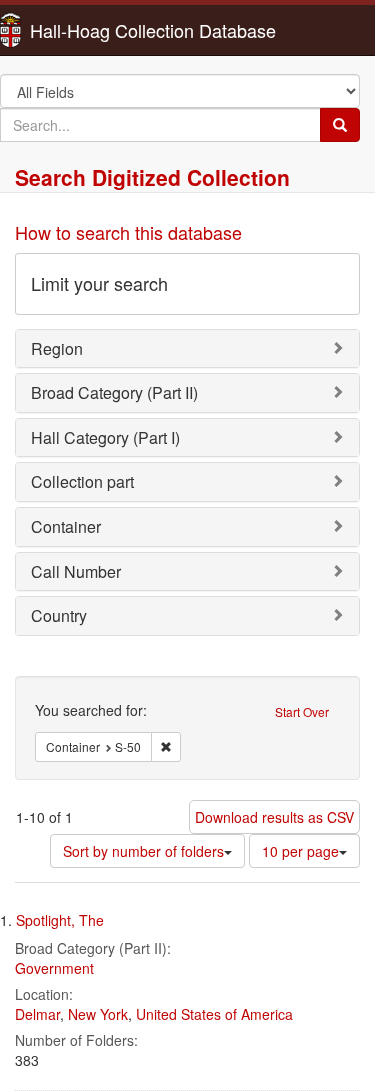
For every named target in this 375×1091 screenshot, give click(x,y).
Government (54, 968)
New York (98, 1014)
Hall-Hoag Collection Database (90, 30)
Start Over (302, 711)
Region (57, 348)
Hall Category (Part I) (105, 437)
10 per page (300, 851)
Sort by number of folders (143, 851)
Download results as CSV (274, 817)
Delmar (37, 1014)
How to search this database (128, 232)
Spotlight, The (60, 920)
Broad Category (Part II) (114, 392)
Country (59, 615)
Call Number (76, 571)
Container (66, 526)
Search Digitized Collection (152, 177)
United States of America (214, 1014)
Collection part (82, 481)
